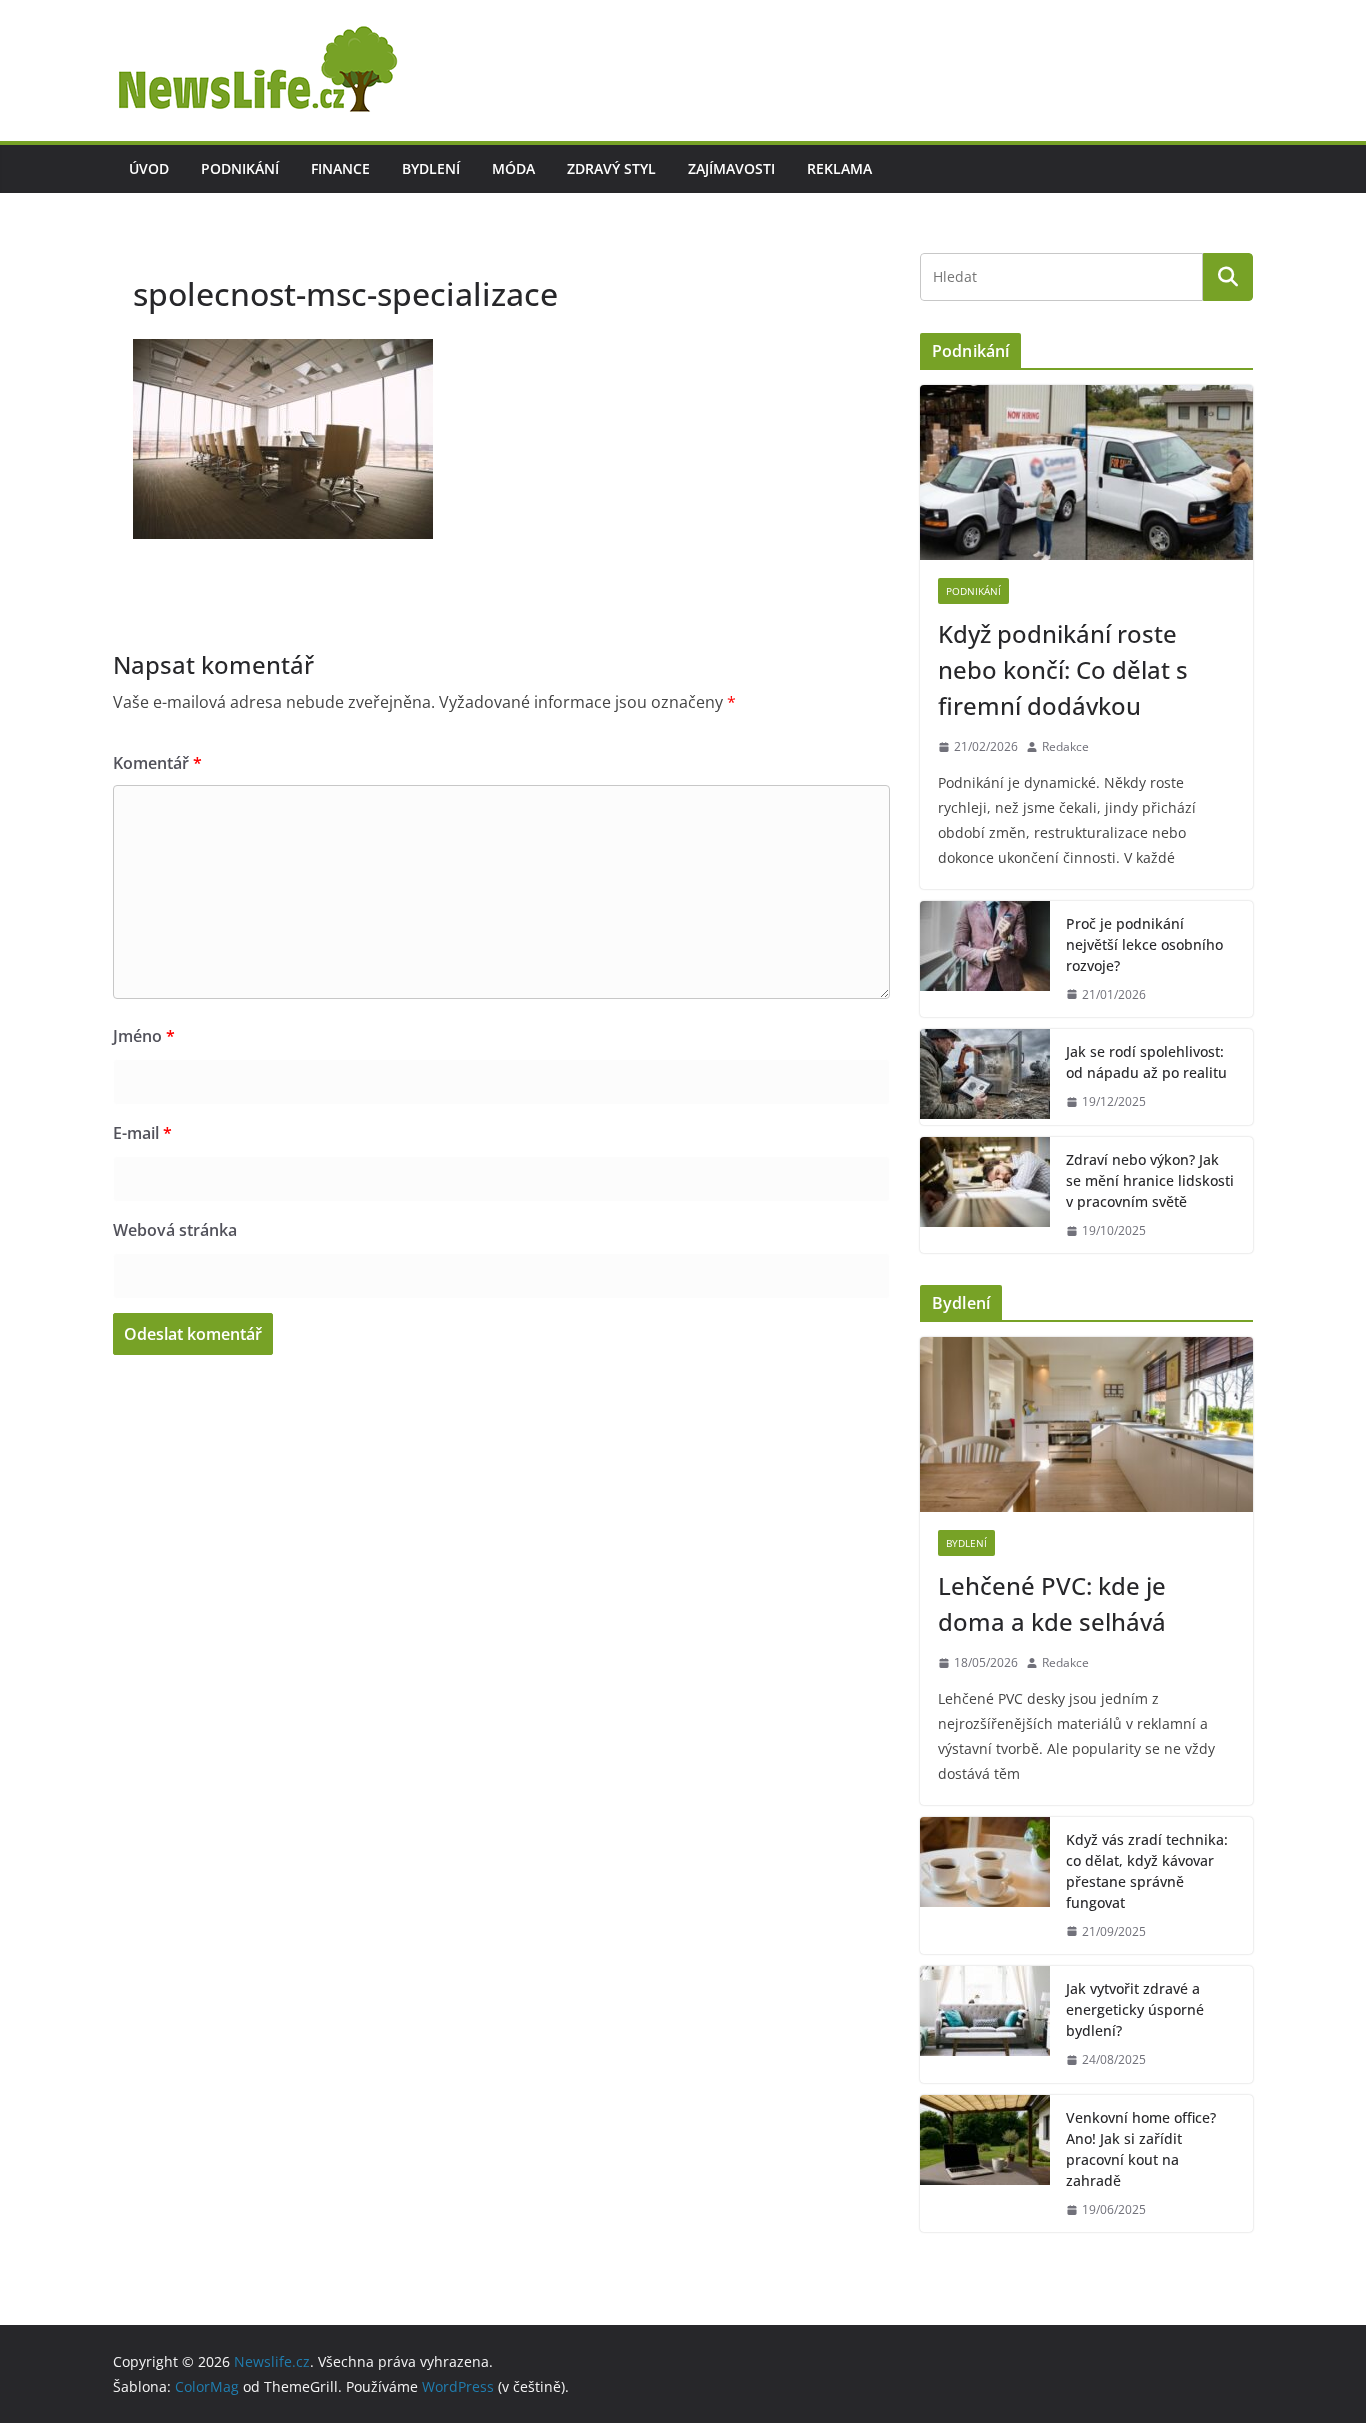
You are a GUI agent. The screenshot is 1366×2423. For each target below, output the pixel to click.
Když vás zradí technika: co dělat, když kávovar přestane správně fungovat (1147, 1871)
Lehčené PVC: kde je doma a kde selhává (1052, 1603)
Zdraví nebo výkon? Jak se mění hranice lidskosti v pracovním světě (1150, 1180)
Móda (513, 168)
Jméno (144, 1036)
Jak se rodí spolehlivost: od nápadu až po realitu (1146, 1062)
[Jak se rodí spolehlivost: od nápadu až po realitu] (985, 1077)
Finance (340, 168)
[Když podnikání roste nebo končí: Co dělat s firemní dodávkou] (1086, 472)
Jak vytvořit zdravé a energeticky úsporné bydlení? (1135, 2009)
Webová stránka (175, 1230)
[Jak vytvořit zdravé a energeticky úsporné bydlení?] (985, 2024)
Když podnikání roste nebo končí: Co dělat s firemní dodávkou (1063, 669)
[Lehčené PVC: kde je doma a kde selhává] (1086, 1424)
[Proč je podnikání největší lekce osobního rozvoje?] (985, 959)
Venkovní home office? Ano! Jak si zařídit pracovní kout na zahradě (1141, 2149)
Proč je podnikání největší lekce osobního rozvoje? (1144, 944)
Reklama (839, 168)
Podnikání (240, 168)
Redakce (1065, 746)
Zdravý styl (611, 168)
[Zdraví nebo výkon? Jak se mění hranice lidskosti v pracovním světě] (985, 1195)
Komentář (157, 763)
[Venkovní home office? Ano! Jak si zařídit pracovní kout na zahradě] (985, 2164)
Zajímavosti (731, 168)
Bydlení (431, 168)
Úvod (149, 168)
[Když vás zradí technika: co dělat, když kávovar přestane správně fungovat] (985, 1886)
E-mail (142, 1133)
